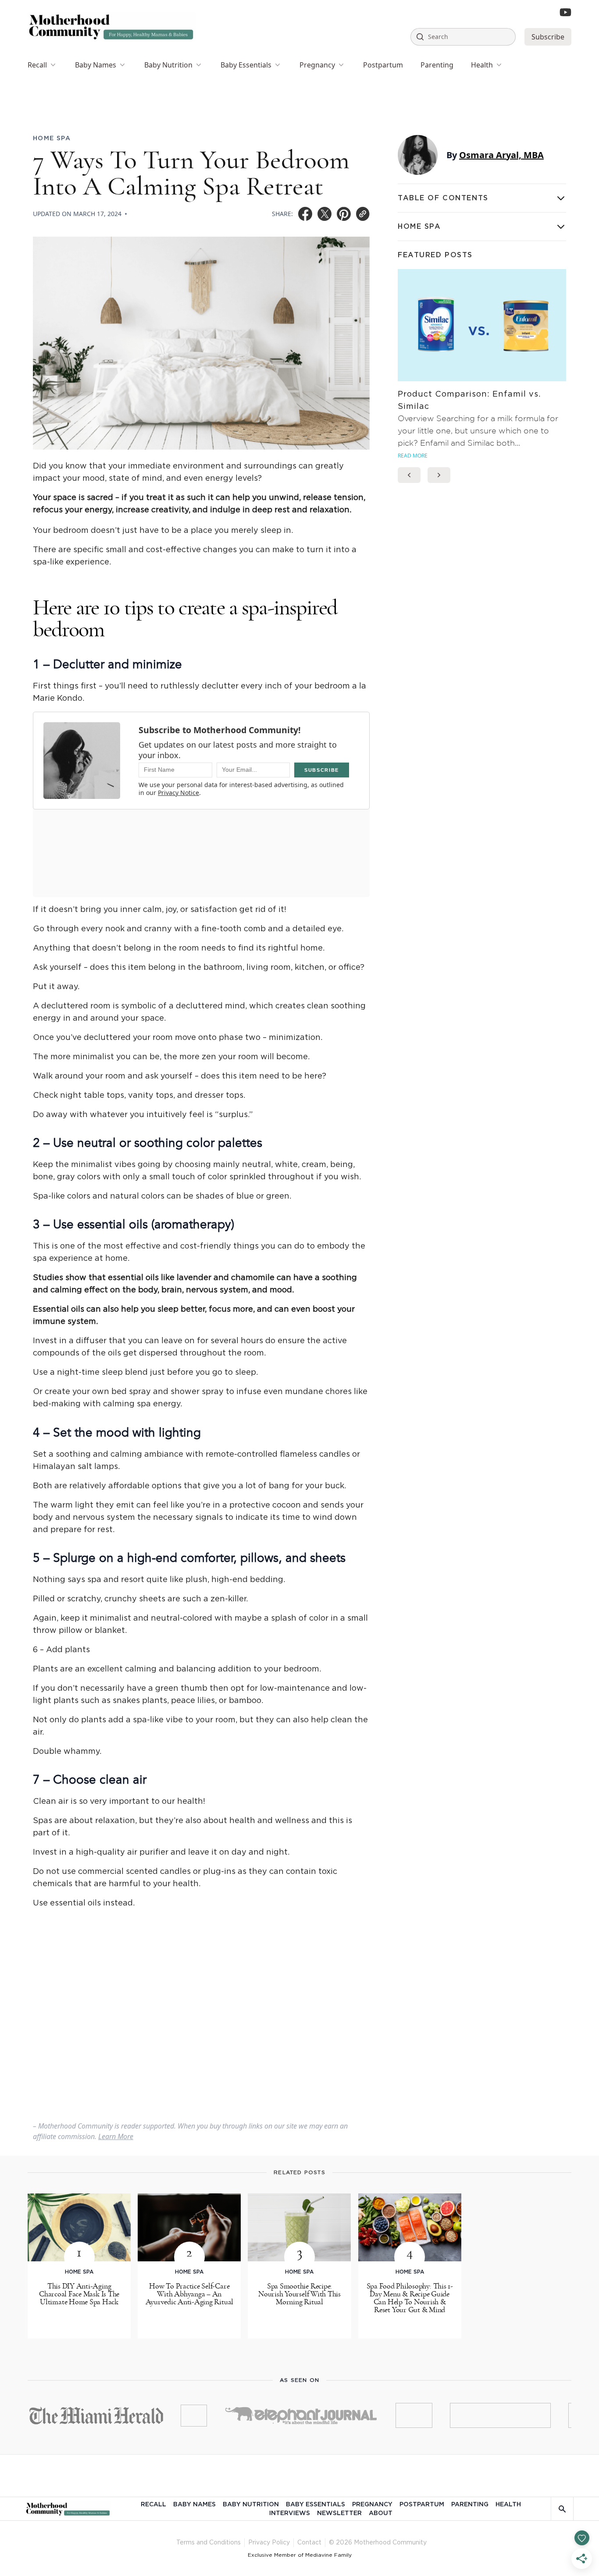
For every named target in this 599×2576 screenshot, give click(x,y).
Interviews (290, 2513)
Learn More (116, 2136)
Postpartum (383, 65)
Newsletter (339, 2513)
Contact (309, 2543)
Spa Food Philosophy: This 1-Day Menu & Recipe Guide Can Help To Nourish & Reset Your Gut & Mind (410, 2298)
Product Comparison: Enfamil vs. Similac (469, 401)
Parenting (437, 65)
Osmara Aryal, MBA (501, 155)
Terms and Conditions (209, 2543)
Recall (37, 65)
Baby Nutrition (168, 65)
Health (482, 65)
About (381, 2513)
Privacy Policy (269, 2543)
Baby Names (96, 65)
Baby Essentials (246, 65)
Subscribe (548, 37)
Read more (413, 456)
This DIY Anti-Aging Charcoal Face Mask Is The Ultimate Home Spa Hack (79, 2294)
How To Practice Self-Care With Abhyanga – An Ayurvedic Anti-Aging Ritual (190, 2294)
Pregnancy (317, 65)
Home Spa (52, 138)
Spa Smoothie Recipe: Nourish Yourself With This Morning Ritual (299, 2294)
